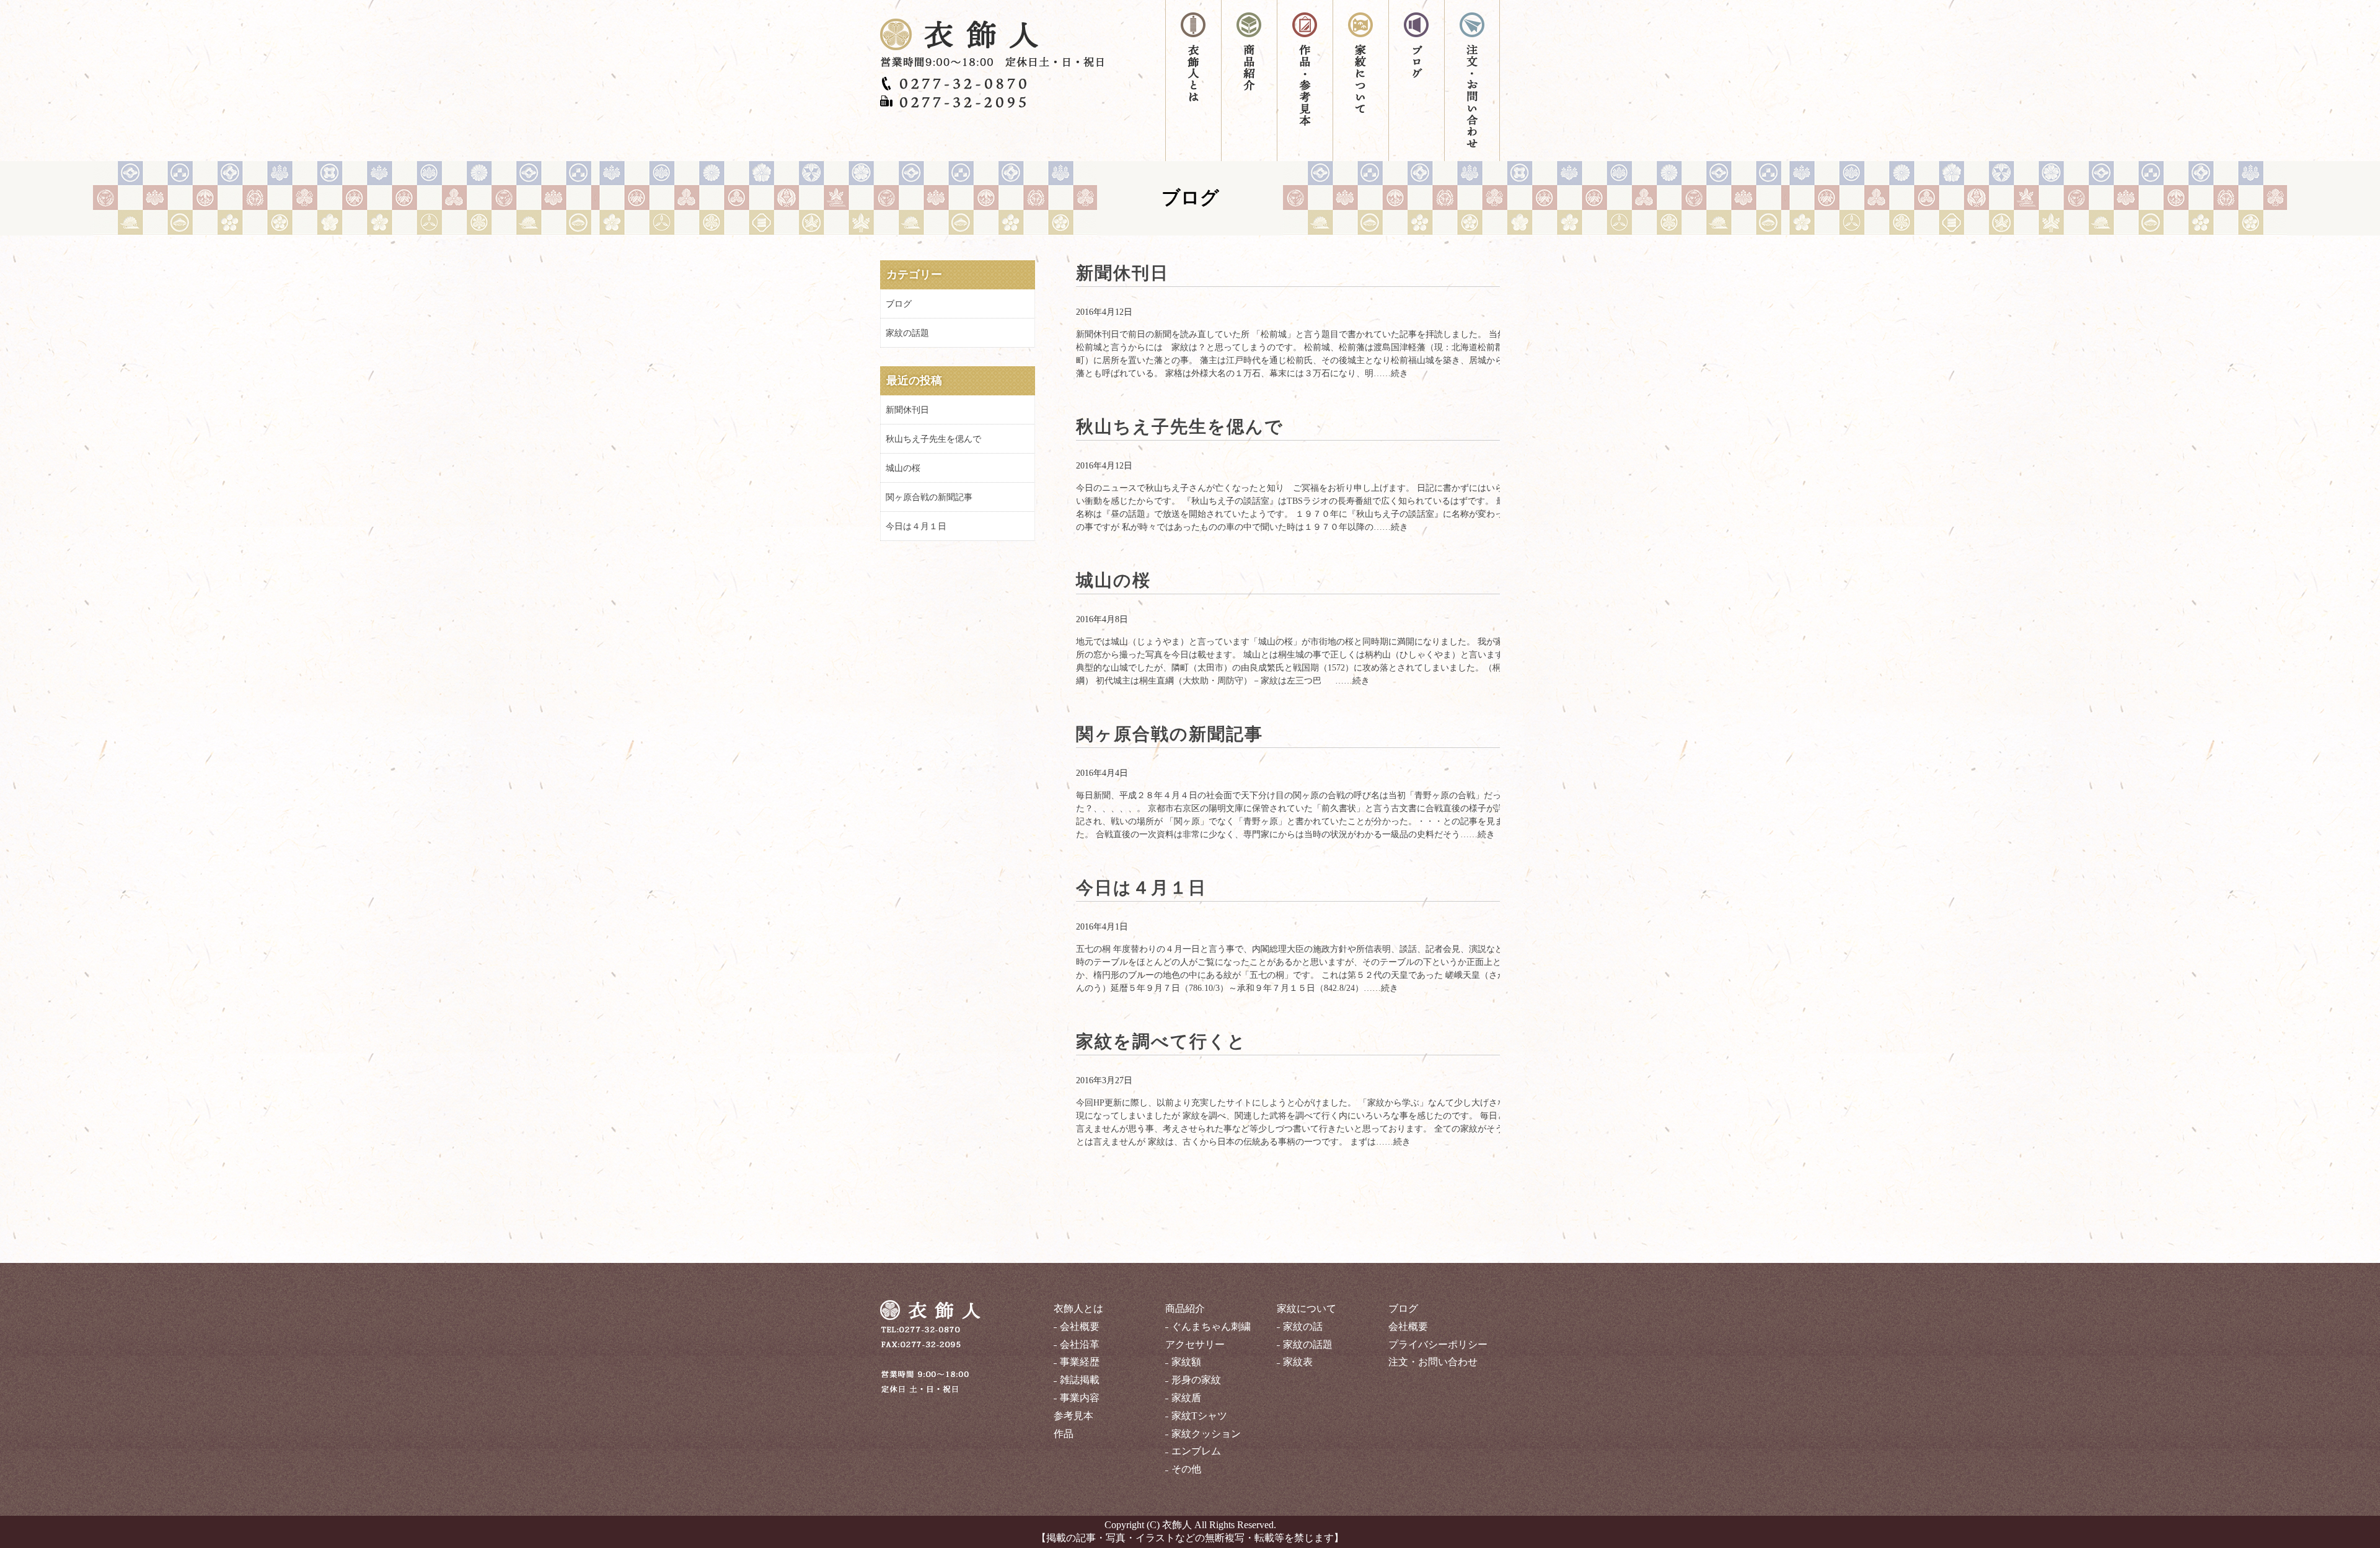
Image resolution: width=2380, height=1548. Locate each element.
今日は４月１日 (1141, 888)
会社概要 (1080, 1326)
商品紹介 (1249, 81)
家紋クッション (1206, 1434)
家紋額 (1186, 1362)
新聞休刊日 (1122, 273)
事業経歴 (1080, 1362)
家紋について (1360, 81)
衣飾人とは (1193, 81)
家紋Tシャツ (1199, 1416)
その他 (1186, 1469)
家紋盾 (1186, 1398)
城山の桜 (1113, 580)
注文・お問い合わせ (1472, 81)
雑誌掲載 (1080, 1380)
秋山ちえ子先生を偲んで (1180, 427)
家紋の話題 (907, 333)
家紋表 (1298, 1362)
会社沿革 (1080, 1344)
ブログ (1416, 81)
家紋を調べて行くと (1161, 1041)
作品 (1064, 1434)
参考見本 (1073, 1416)
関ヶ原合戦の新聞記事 (1170, 734)
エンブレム (1196, 1451)
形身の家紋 (1196, 1380)
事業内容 (1080, 1398)
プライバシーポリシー (1438, 1344)
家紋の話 (1303, 1326)
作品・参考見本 (1305, 81)
